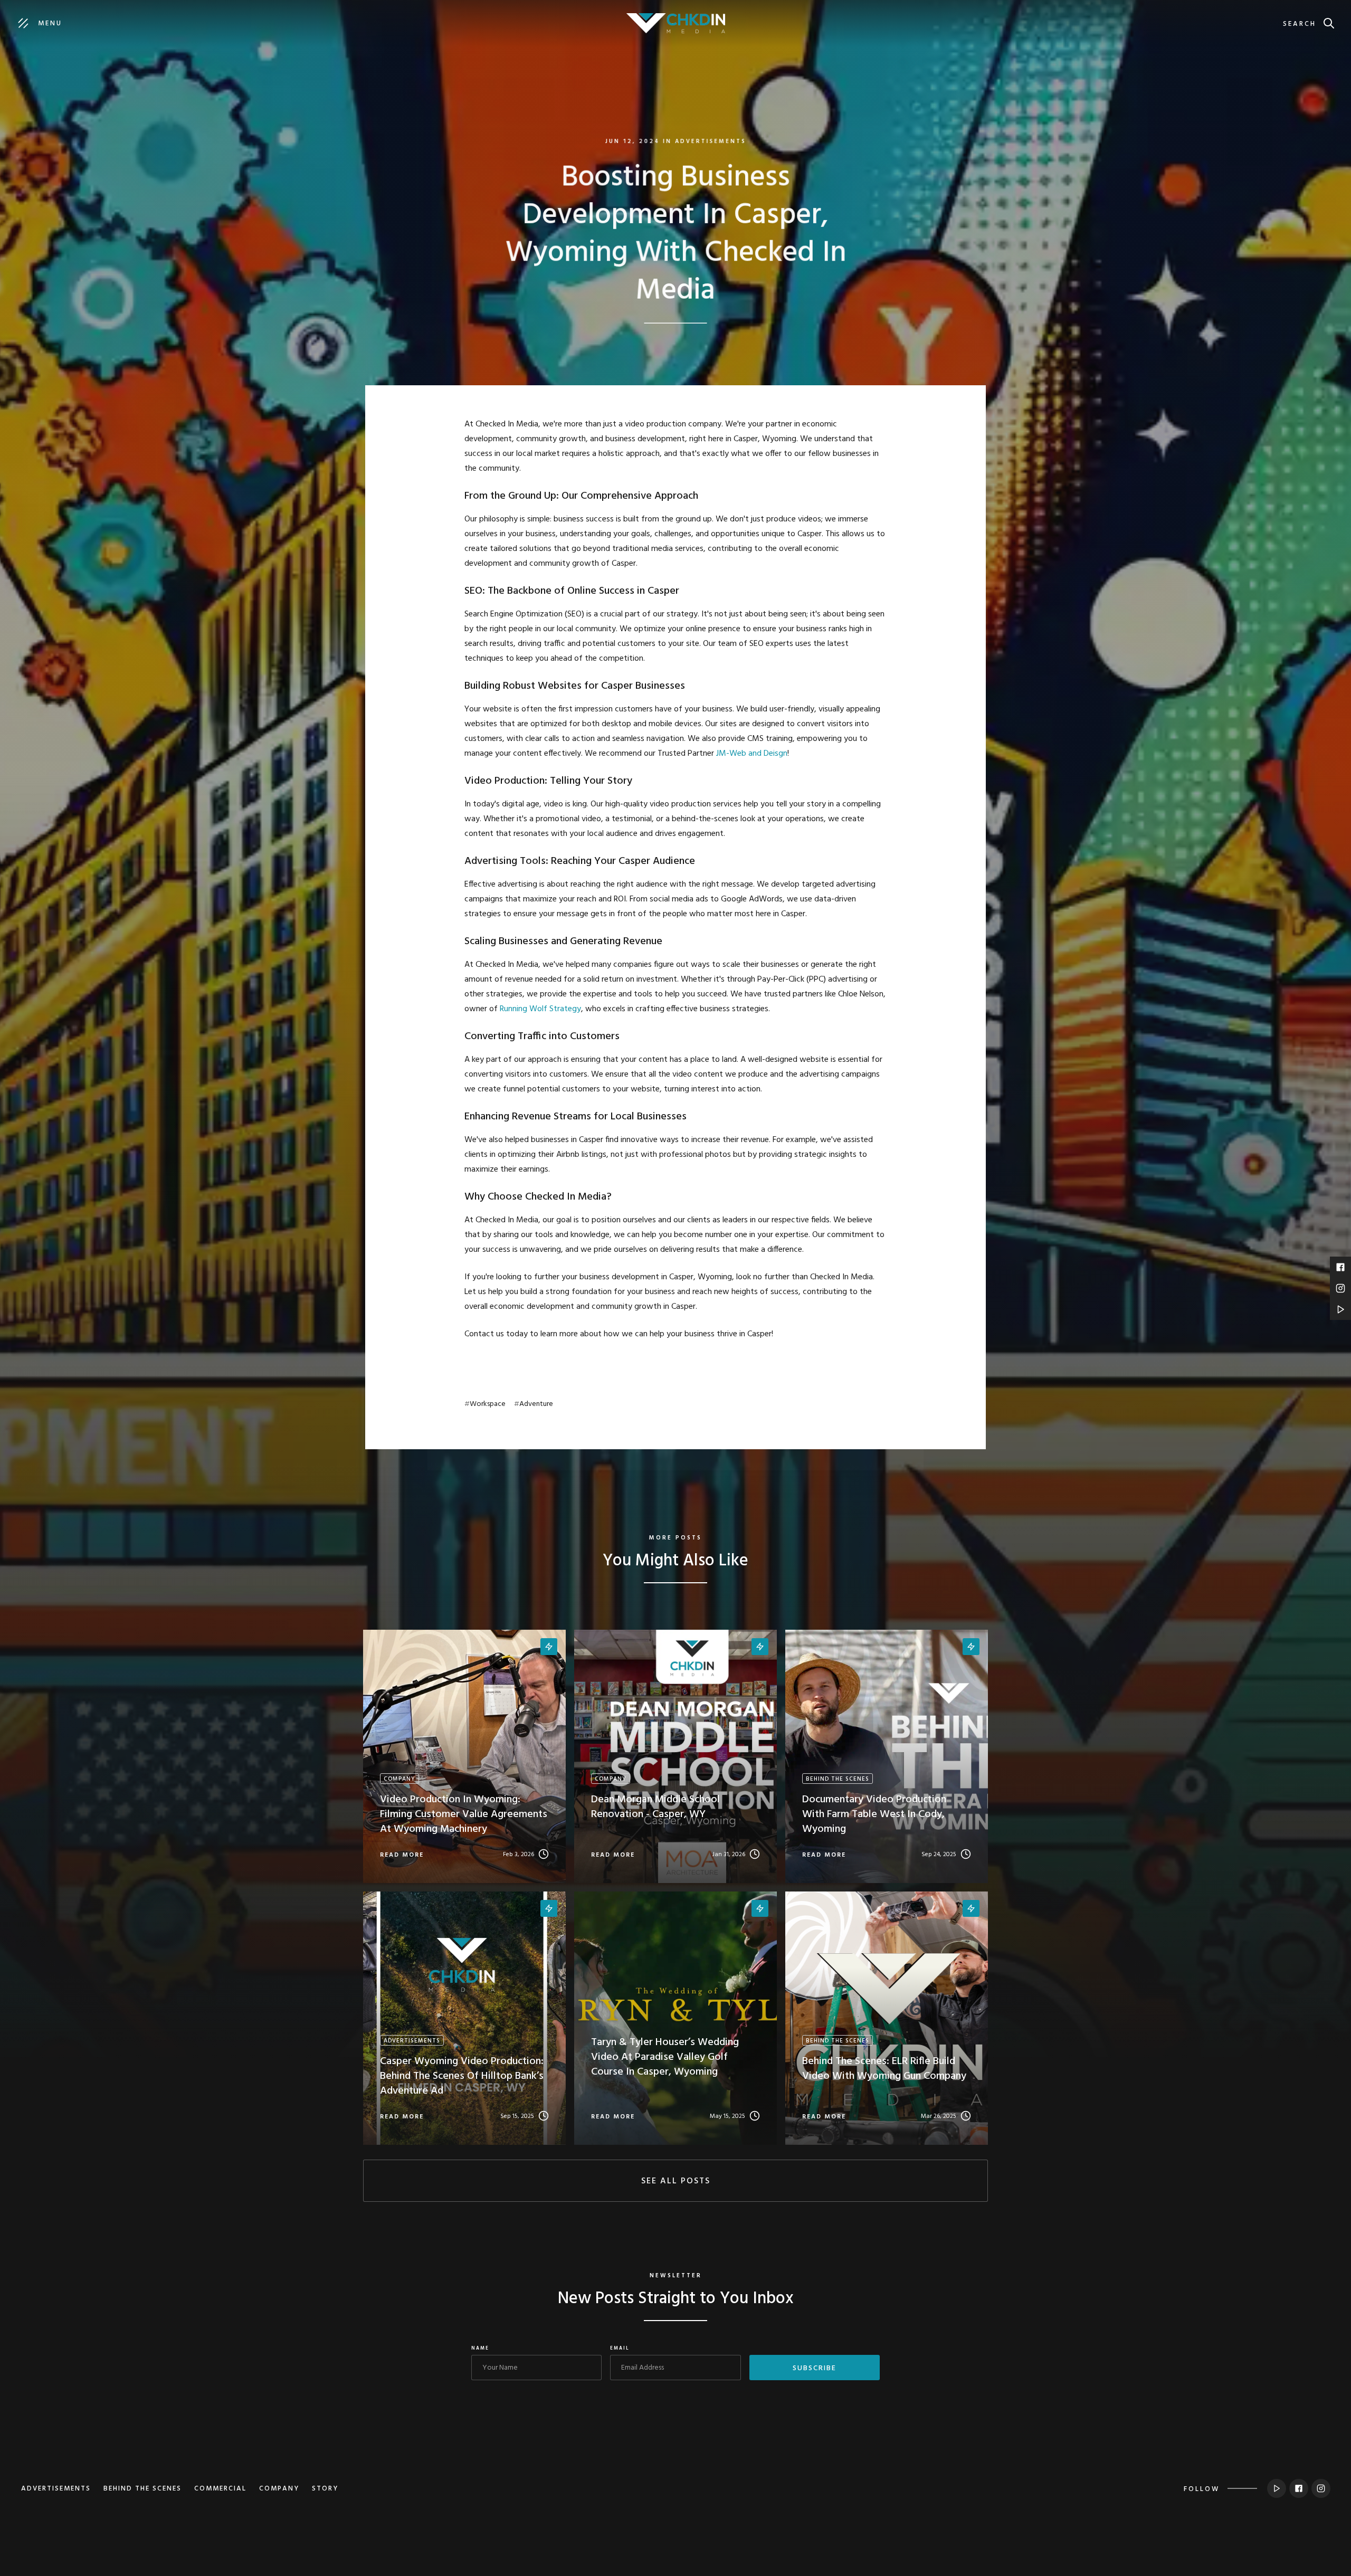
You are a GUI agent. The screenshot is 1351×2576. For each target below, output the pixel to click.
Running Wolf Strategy (540, 1009)
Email (620, 2349)
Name (480, 2349)
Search (1300, 24)
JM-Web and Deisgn (752, 754)
